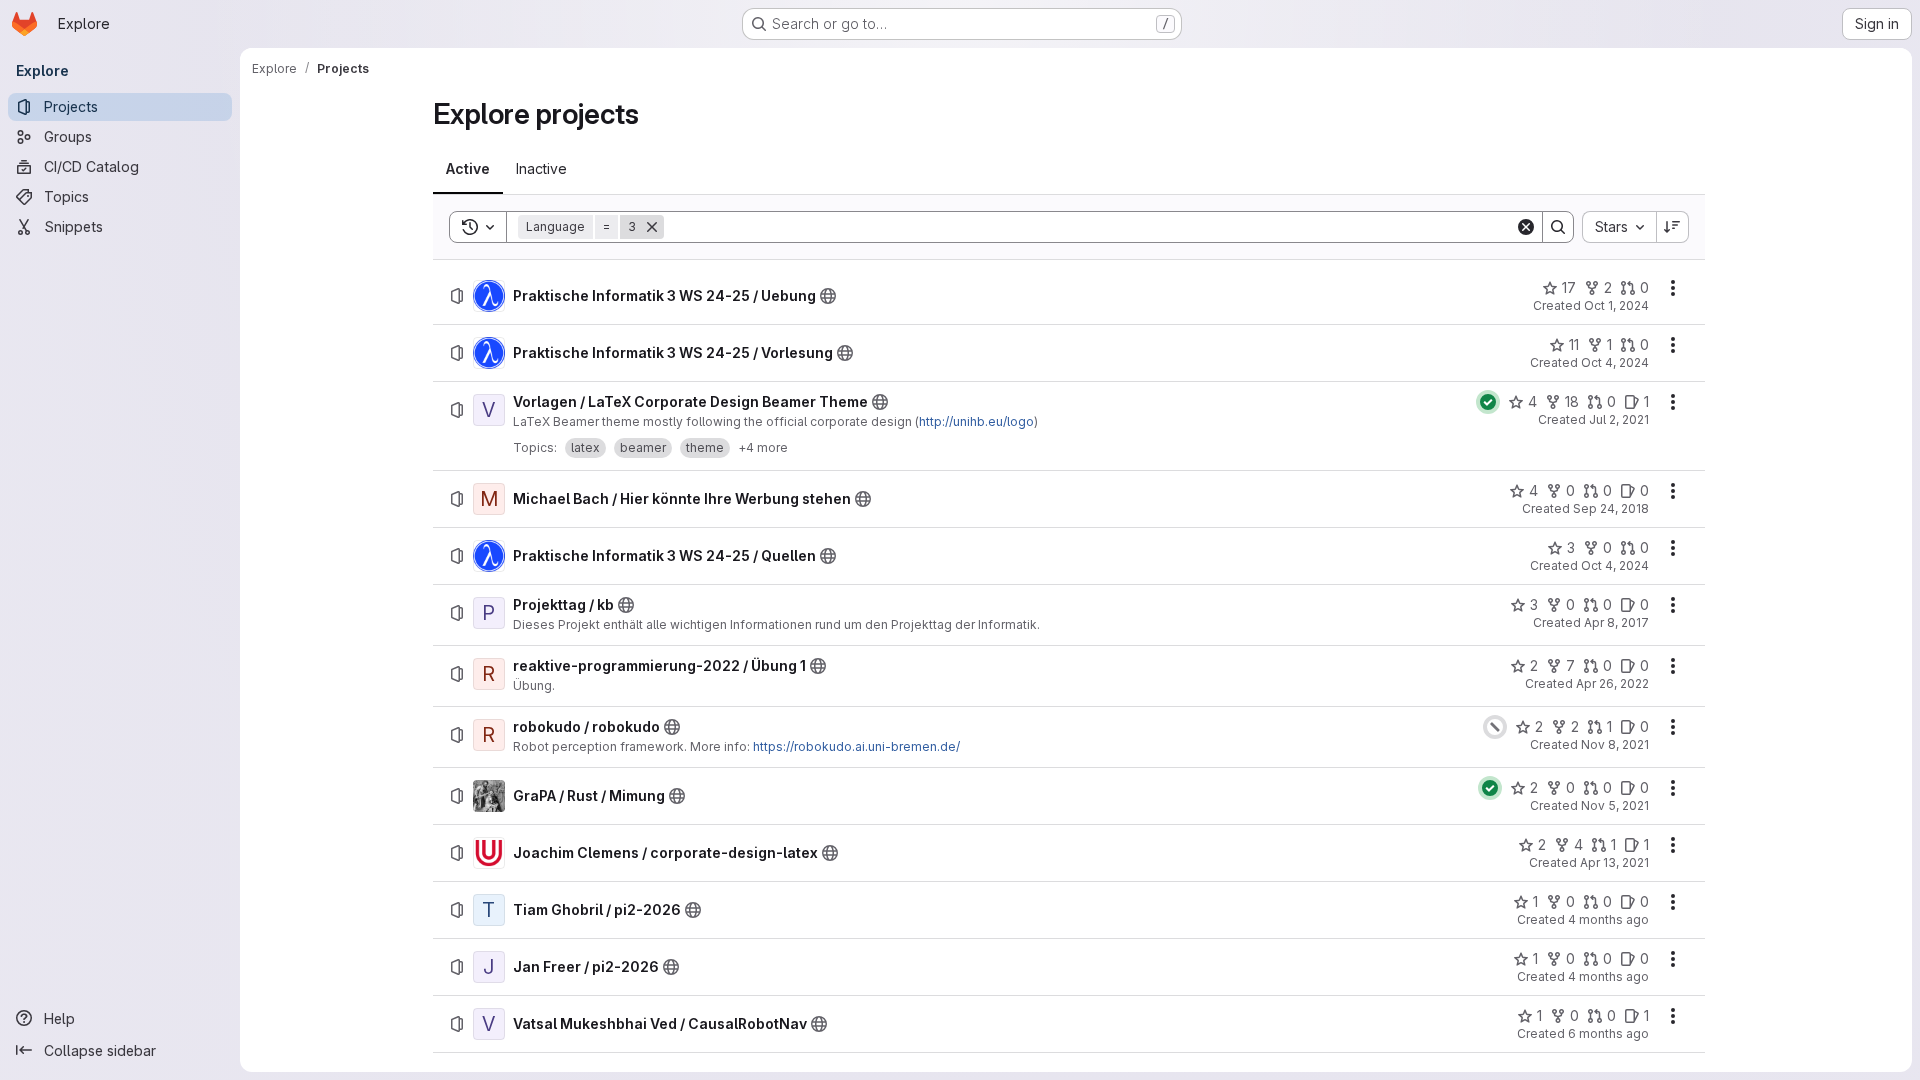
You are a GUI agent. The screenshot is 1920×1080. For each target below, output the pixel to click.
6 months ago (1608, 1033)
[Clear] (1526, 227)
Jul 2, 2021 (1619, 419)
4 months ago (1608, 919)
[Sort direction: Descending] (1673, 227)
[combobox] (1619, 227)
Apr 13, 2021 (1614, 862)
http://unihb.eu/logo (976, 421)
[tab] (468, 169)
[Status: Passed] (1488, 402)
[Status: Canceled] (1495, 727)
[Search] (1558, 227)
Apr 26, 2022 (1612, 683)
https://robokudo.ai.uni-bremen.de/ (856, 746)
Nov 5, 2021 (1615, 805)
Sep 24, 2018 (1611, 508)
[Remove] (652, 227)
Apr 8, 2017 (1616, 622)
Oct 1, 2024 (1616, 305)
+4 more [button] (763, 447)
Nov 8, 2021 (1615, 744)
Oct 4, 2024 (1615, 362)
